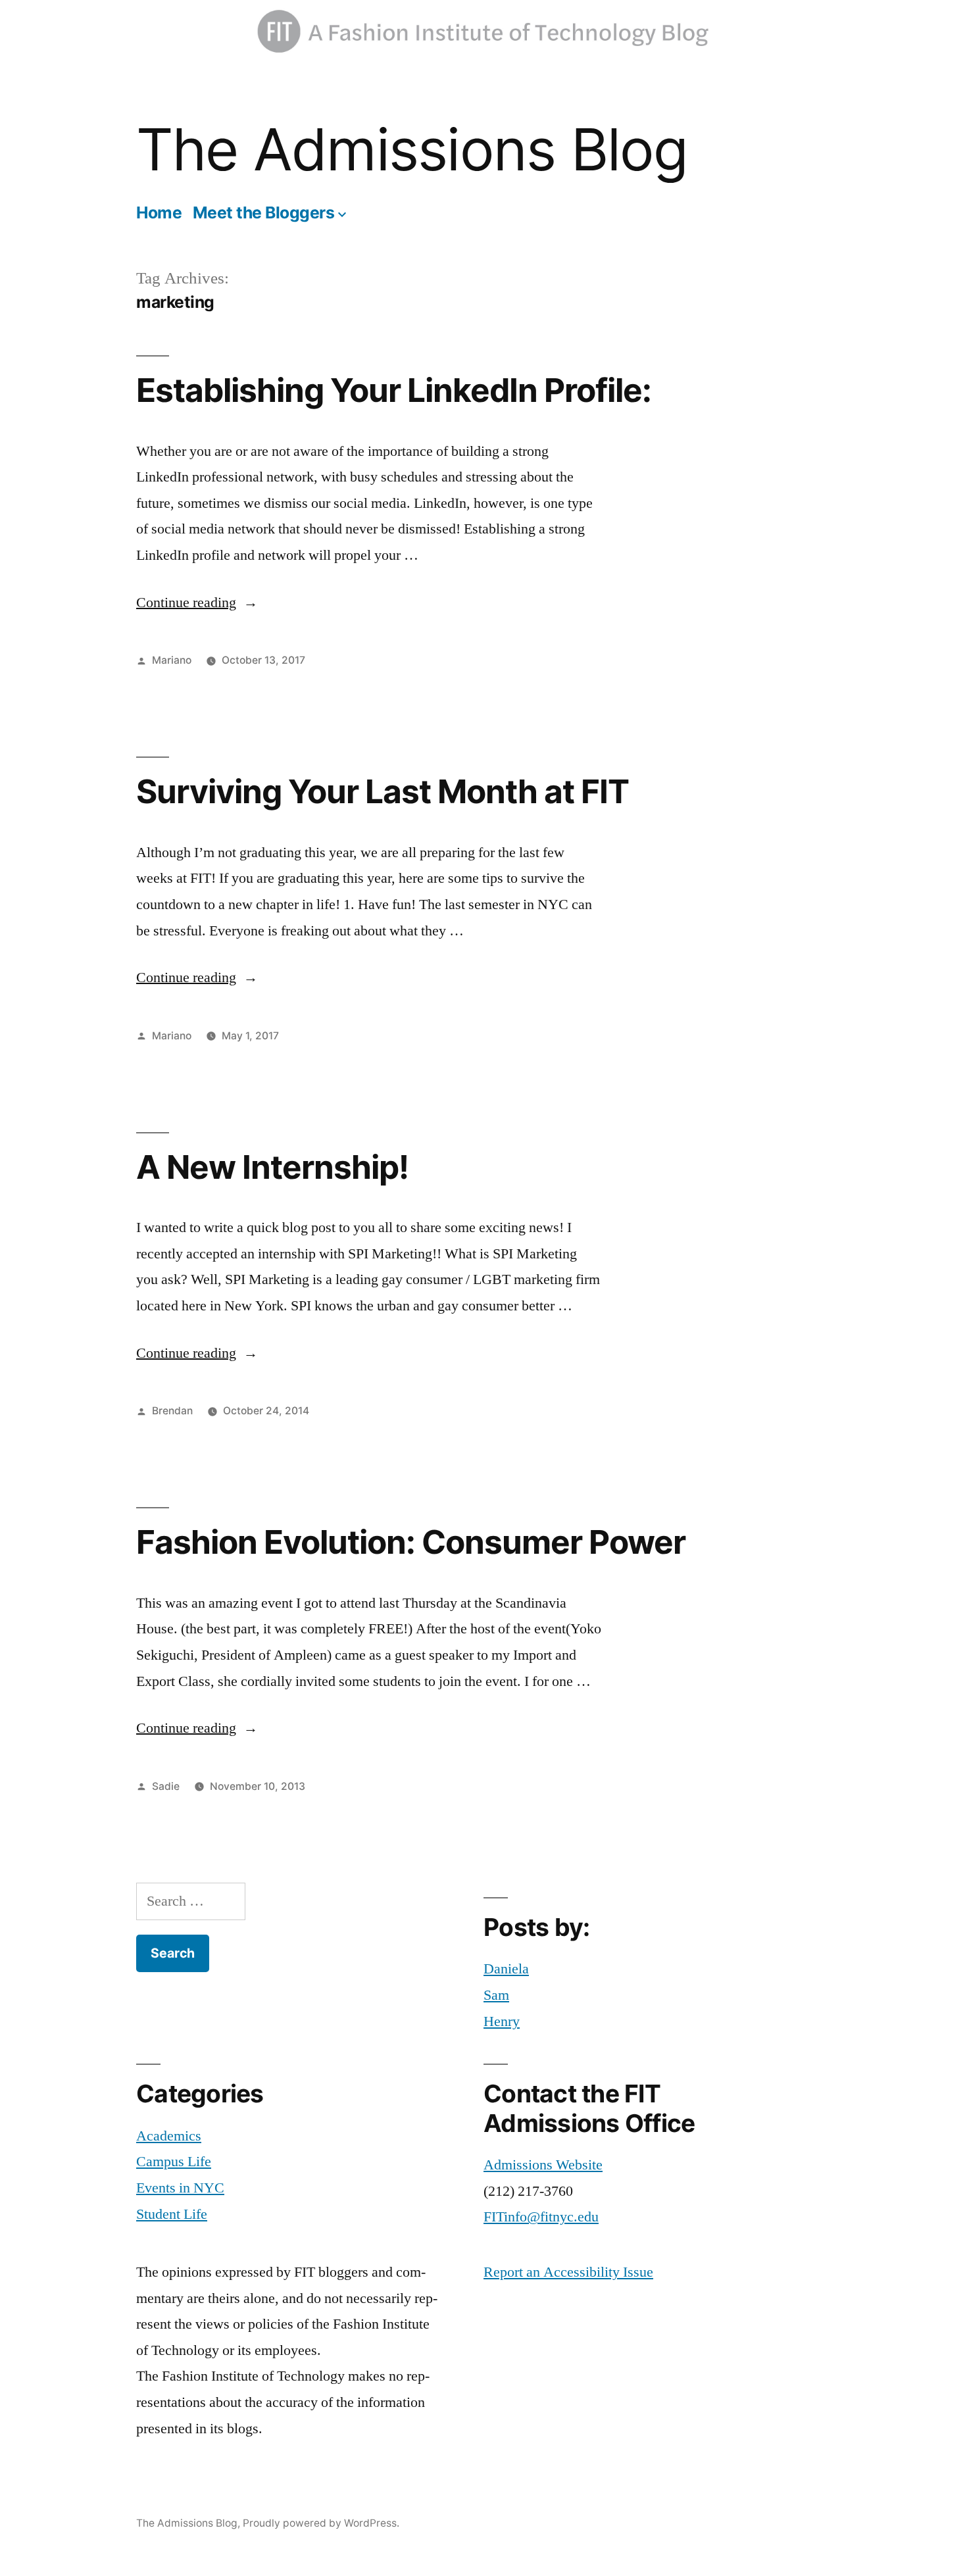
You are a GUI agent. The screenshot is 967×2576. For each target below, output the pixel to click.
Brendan (172, 1411)
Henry (502, 2021)
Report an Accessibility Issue (568, 2272)
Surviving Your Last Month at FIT (383, 791)
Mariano (172, 660)
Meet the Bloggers (264, 212)
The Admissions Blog (412, 149)
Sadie (166, 1786)
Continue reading (197, 603)
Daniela (506, 1969)
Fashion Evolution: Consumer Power (411, 1542)
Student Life (172, 2214)
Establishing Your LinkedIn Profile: (394, 390)
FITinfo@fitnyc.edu (541, 2217)
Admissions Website (543, 2165)
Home (159, 212)
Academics (169, 2136)
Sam (496, 1995)
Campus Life (174, 2162)
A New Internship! (272, 1167)
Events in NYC (180, 2188)
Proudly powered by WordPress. (321, 2523)
